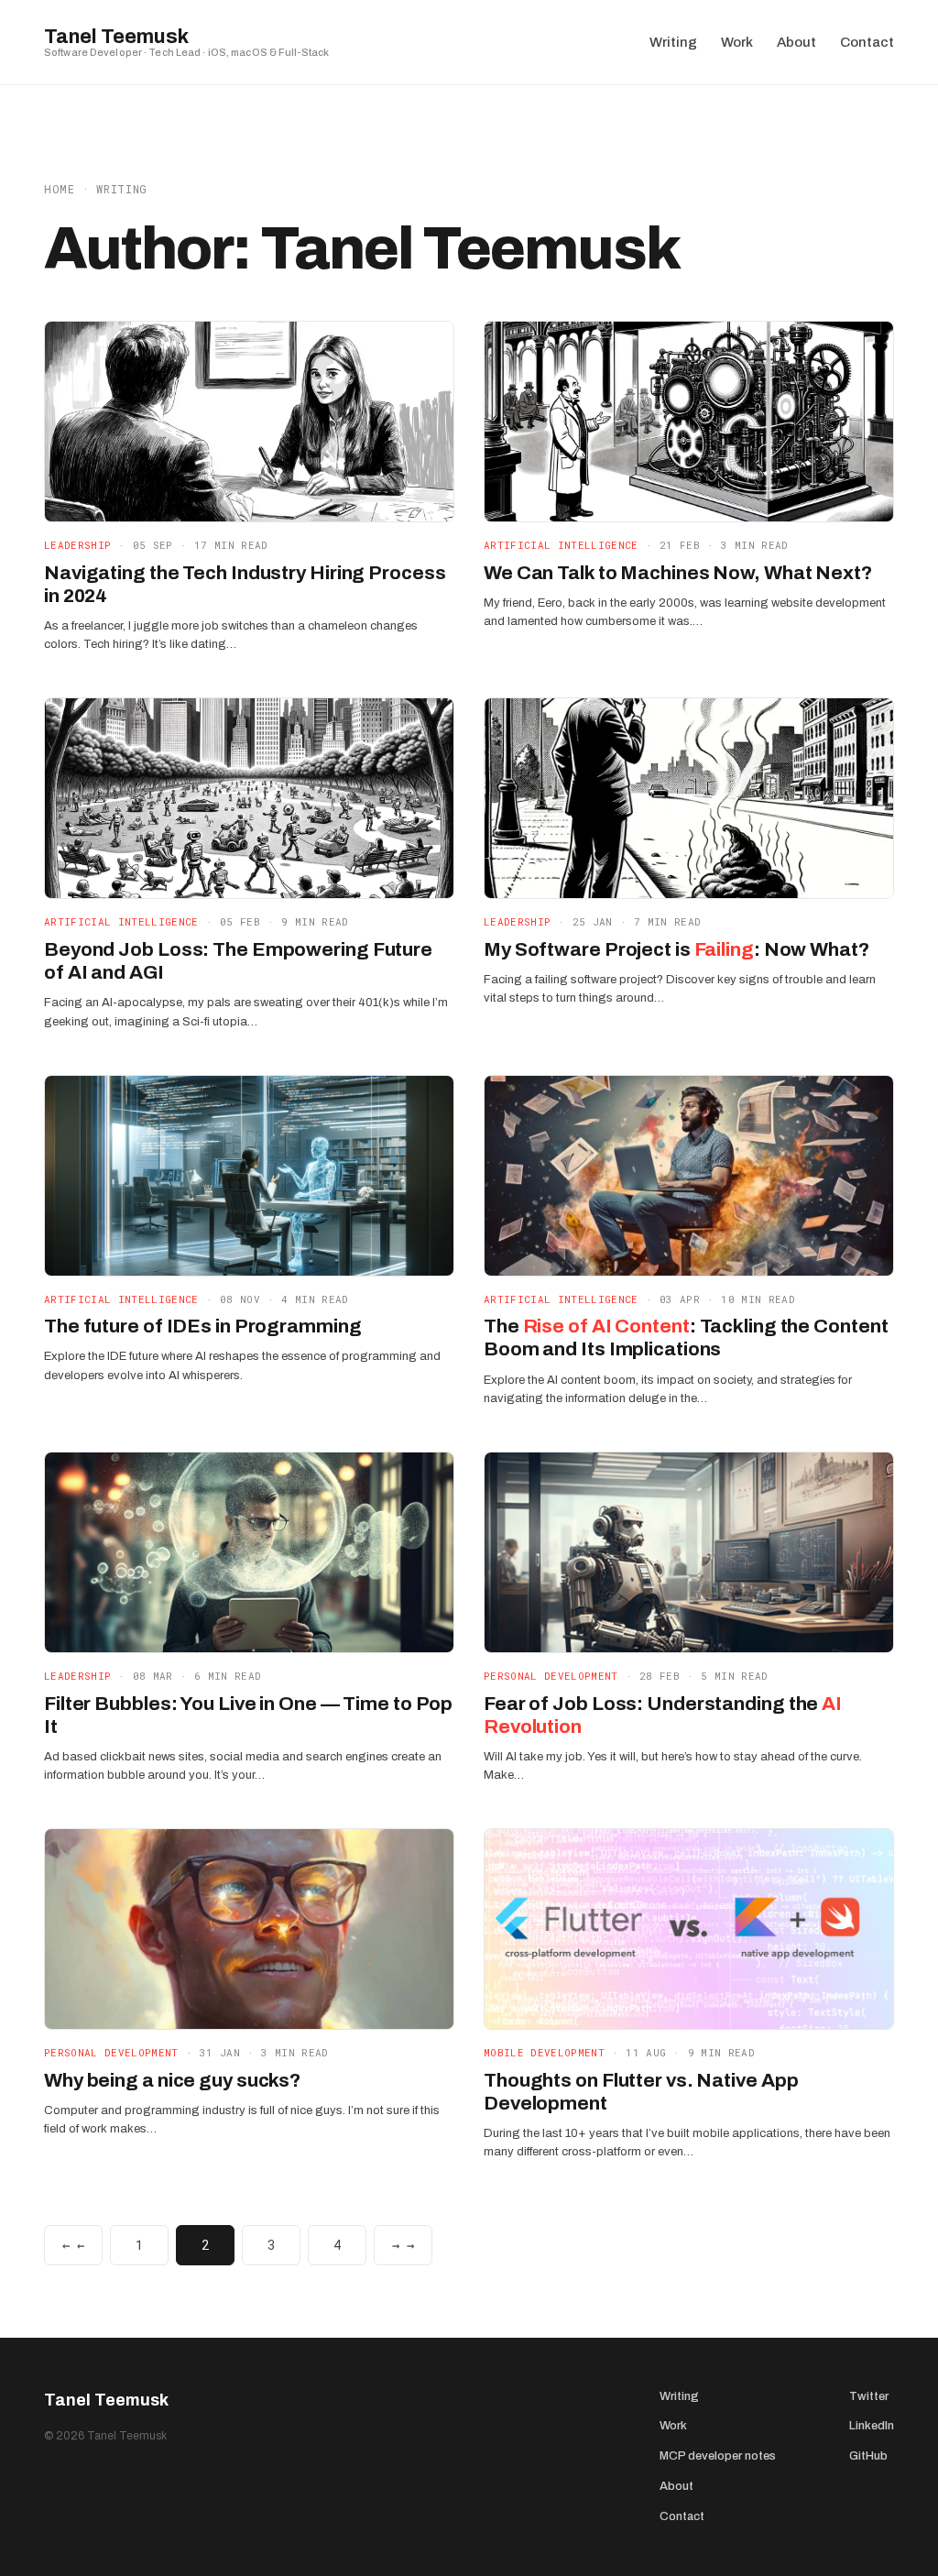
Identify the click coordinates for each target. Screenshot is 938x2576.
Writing (122, 189)
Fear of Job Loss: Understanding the (663, 1715)
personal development (551, 1676)
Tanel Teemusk (116, 37)
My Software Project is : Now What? (676, 949)
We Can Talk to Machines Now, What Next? (678, 573)
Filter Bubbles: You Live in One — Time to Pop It (248, 1715)
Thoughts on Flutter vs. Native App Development (641, 2092)
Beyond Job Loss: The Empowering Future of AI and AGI (238, 961)
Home (60, 189)
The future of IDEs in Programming (203, 1326)
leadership (77, 545)
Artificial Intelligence (561, 545)
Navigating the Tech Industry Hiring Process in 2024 (245, 584)
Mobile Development (544, 2052)
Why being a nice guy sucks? (172, 2080)
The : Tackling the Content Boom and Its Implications (686, 1337)
